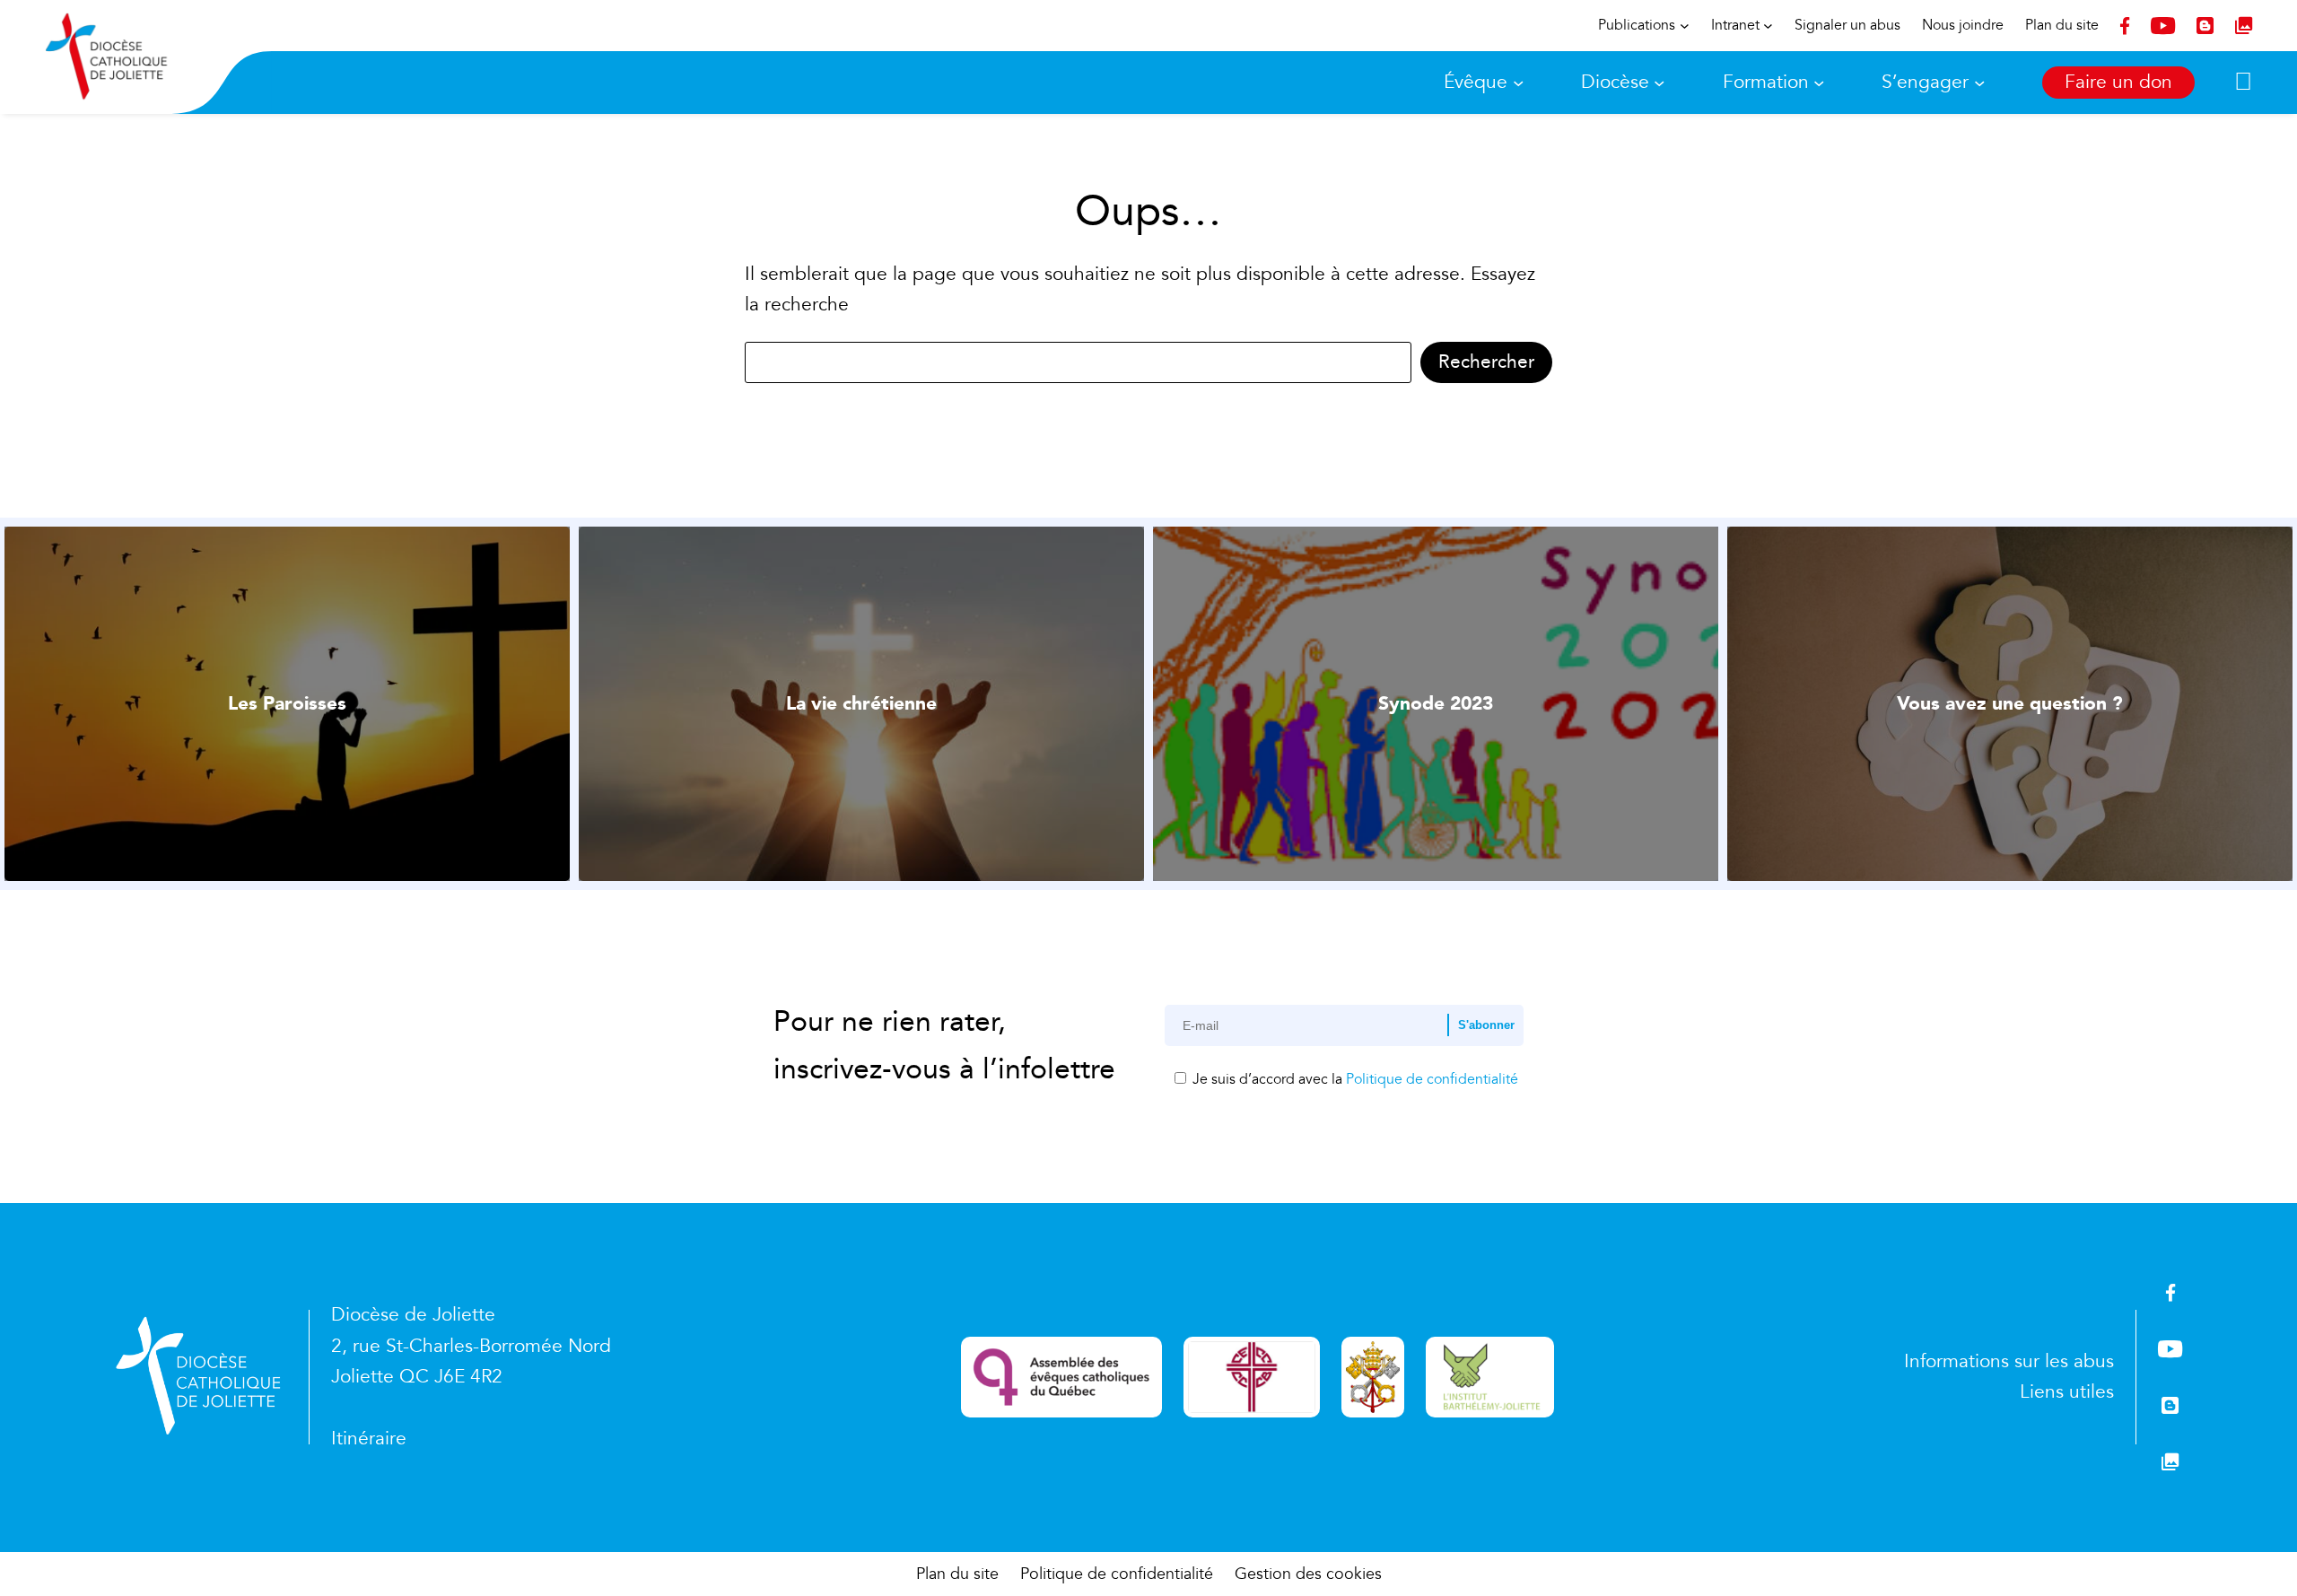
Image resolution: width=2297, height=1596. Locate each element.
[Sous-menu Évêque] (1518, 83)
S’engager (1925, 82)
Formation (1766, 82)
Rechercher (1486, 362)
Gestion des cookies (1308, 1574)
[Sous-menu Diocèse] (1659, 83)
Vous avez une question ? (2010, 703)
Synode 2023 (1436, 703)
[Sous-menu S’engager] (1979, 83)
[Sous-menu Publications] (1685, 26)
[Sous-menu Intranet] (1768, 26)
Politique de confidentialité (1432, 1079)
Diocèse (1615, 82)
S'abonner (1486, 1025)
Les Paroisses (287, 703)
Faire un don (2118, 82)
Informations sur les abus (2009, 1361)
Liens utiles (2067, 1392)
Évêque (1476, 82)
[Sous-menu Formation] (1819, 83)
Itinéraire (369, 1439)
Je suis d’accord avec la (1354, 1079)
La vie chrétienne (861, 703)
